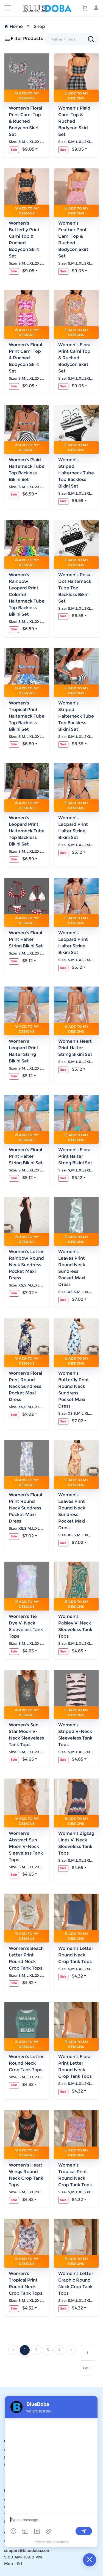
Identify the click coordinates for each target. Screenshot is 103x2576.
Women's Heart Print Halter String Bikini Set (75, 1048)
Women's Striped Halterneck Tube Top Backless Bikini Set (76, 473)
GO (86, 2368)
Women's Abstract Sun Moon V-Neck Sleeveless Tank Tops (26, 1846)
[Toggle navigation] (8, 8)
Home (16, 26)
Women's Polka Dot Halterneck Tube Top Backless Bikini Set (75, 588)
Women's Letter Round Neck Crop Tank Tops (76, 1955)
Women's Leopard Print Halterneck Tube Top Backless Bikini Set (27, 831)
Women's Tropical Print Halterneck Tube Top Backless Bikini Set (27, 716)
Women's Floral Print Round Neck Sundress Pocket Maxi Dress (25, 1386)
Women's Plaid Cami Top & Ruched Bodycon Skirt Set (74, 121)
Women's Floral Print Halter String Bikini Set (26, 939)
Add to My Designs (28, 96)
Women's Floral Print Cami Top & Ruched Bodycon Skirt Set (25, 121)
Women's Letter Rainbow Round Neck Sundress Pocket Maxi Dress (26, 1265)
